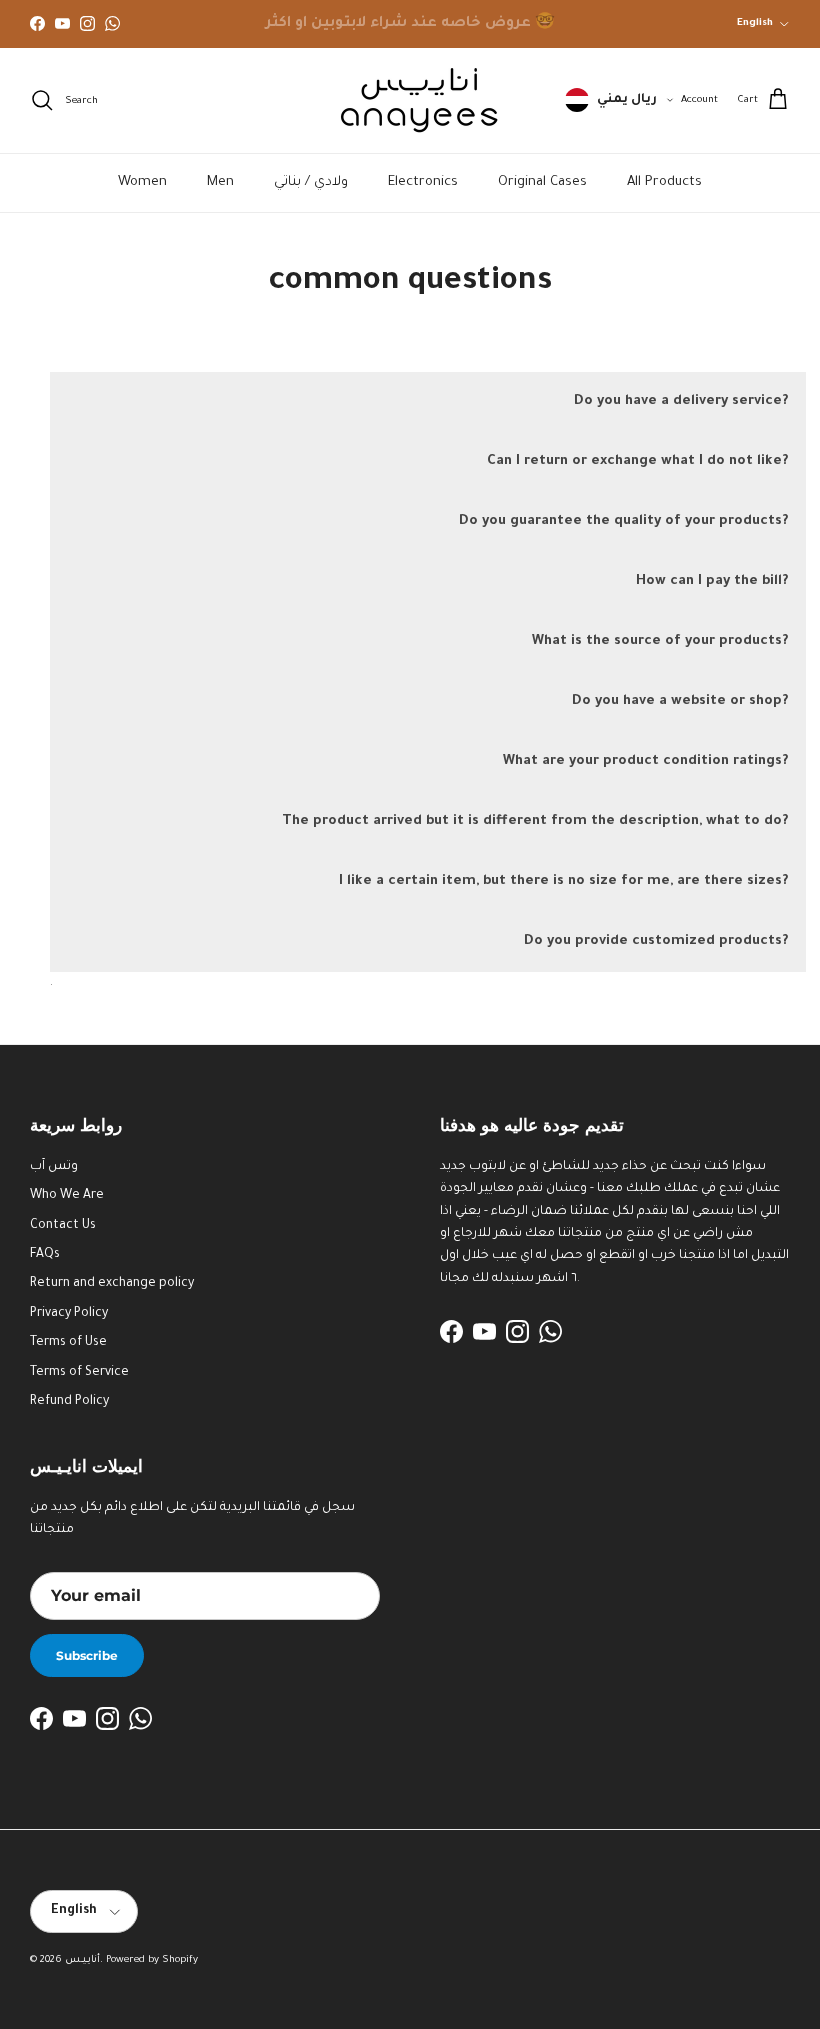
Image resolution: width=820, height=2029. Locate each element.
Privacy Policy (69, 1314)
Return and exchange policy (112, 1284)
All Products (664, 182)
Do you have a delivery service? (681, 401)
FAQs (45, 1255)
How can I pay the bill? (712, 581)
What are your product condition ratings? (645, 761)
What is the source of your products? (660, 641)
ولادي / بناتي (311, 182)
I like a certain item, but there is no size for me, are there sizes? (563, 881)
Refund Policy (69, 1402)
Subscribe (87, 1655)
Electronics (423, 182)
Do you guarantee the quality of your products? (623, 521)
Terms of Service (79, 1373)
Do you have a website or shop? (680, 701)
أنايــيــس (82, 1960)
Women (142, 182)
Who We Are (67, 1196)
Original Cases (542, 182)
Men (220, 182)
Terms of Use (68, 1343)
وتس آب (54, 1167)
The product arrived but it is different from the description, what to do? (535, 821)
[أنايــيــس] (410, 100)
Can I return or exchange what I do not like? (637, 461)
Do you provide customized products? (656, 941)
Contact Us (63, 1226)
